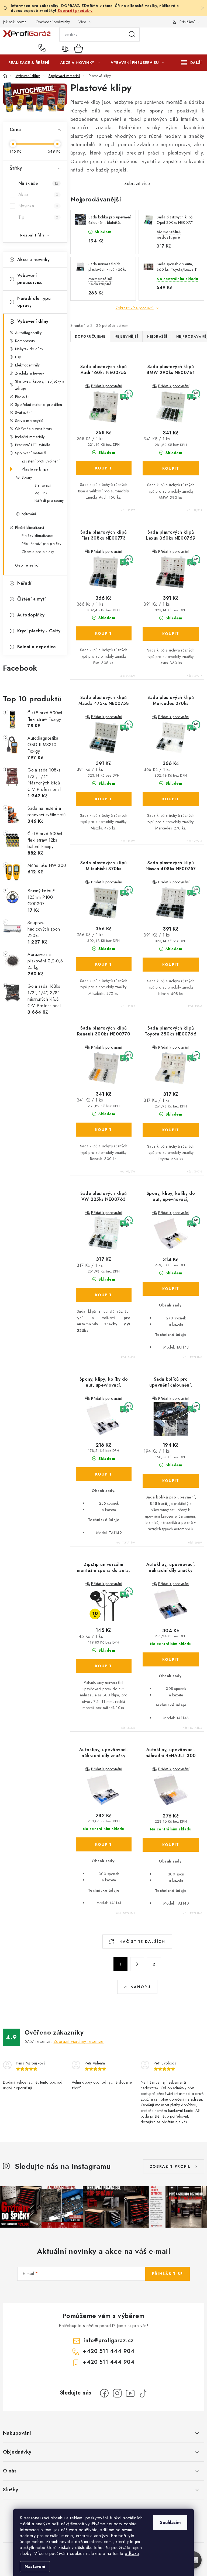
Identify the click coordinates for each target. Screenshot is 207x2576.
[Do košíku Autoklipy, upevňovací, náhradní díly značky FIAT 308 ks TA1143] (171, 1659)
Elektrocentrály (27, 365)
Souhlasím (170, 2522)
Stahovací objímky (43, 489)
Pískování (23, 396)
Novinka (38, 206)
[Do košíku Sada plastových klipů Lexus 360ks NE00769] (171, 634)
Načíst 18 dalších (142, 1942)
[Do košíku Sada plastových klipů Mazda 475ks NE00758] (104, 799)
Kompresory (25, 341)
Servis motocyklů (29, 421)
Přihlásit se (168, 2274)
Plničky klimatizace (37, 536)
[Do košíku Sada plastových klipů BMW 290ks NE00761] (171, 468)
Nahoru (141, 1987)
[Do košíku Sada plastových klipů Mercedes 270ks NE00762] (171, 799)
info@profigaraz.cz (109, 2340)
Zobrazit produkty (75, 11)
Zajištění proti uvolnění (41, 461)
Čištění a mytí (32, 599)
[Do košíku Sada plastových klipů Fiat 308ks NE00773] (104, 633)
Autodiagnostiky (28, 333)
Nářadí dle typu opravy (34, 302)
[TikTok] (143, 2393)
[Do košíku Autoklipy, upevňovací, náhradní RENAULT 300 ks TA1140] (171, 1845)
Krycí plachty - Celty (39, 631)
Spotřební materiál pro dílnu (39, 404)
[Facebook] (104, 2393)
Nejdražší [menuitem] (157, 337)
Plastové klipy (35, 469)
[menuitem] (29, 63)
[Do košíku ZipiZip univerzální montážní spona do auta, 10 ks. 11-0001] (104, 1666)
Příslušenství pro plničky (42, 544)
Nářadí (24, 583)
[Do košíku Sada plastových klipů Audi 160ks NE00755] (104, 468)
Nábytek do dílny (29, 349)
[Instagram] (117, 2393)
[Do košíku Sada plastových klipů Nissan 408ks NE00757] (171, 965)
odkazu (132, 2553)
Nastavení (35, 2566)
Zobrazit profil (170, 2166)
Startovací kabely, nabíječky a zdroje (40, 385)
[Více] (192, 63)
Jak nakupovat (14, 22)
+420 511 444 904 (44, 48)
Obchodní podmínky (53, 22)
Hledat (132, 35)
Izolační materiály (30, 437)
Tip (38, 217)
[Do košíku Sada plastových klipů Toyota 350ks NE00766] (171, 1130)
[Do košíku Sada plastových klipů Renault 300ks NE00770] (104, 1130)
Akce (38, 195)
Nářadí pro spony (49, 500)
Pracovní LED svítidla (33, 445)
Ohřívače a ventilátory (34, 429)
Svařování (23, 413)
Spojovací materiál (31, 453)
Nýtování (29, 514)
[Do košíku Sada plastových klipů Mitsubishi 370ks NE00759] (104, 964)
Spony (27, 477)
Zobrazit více (137, 183)
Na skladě (38, 183)
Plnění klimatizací (30, 527)
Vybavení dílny (33, 321)
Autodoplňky (31, 615)
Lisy (18, 357)
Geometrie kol (27, 565)
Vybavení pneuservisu (30, 279)
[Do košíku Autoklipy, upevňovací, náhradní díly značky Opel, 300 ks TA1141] (104, 1844)
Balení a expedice (37, 647)
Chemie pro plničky (38, 552)
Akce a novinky (34, 260)
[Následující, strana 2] (137, 1964)
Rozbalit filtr (32, 235)
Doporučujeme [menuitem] (90, 337)
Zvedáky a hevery (30, 373)
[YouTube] (130, 2393)
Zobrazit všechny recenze (79, 2041)
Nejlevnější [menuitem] (126, 337)
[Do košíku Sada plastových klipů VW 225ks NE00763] (104, 1295)
